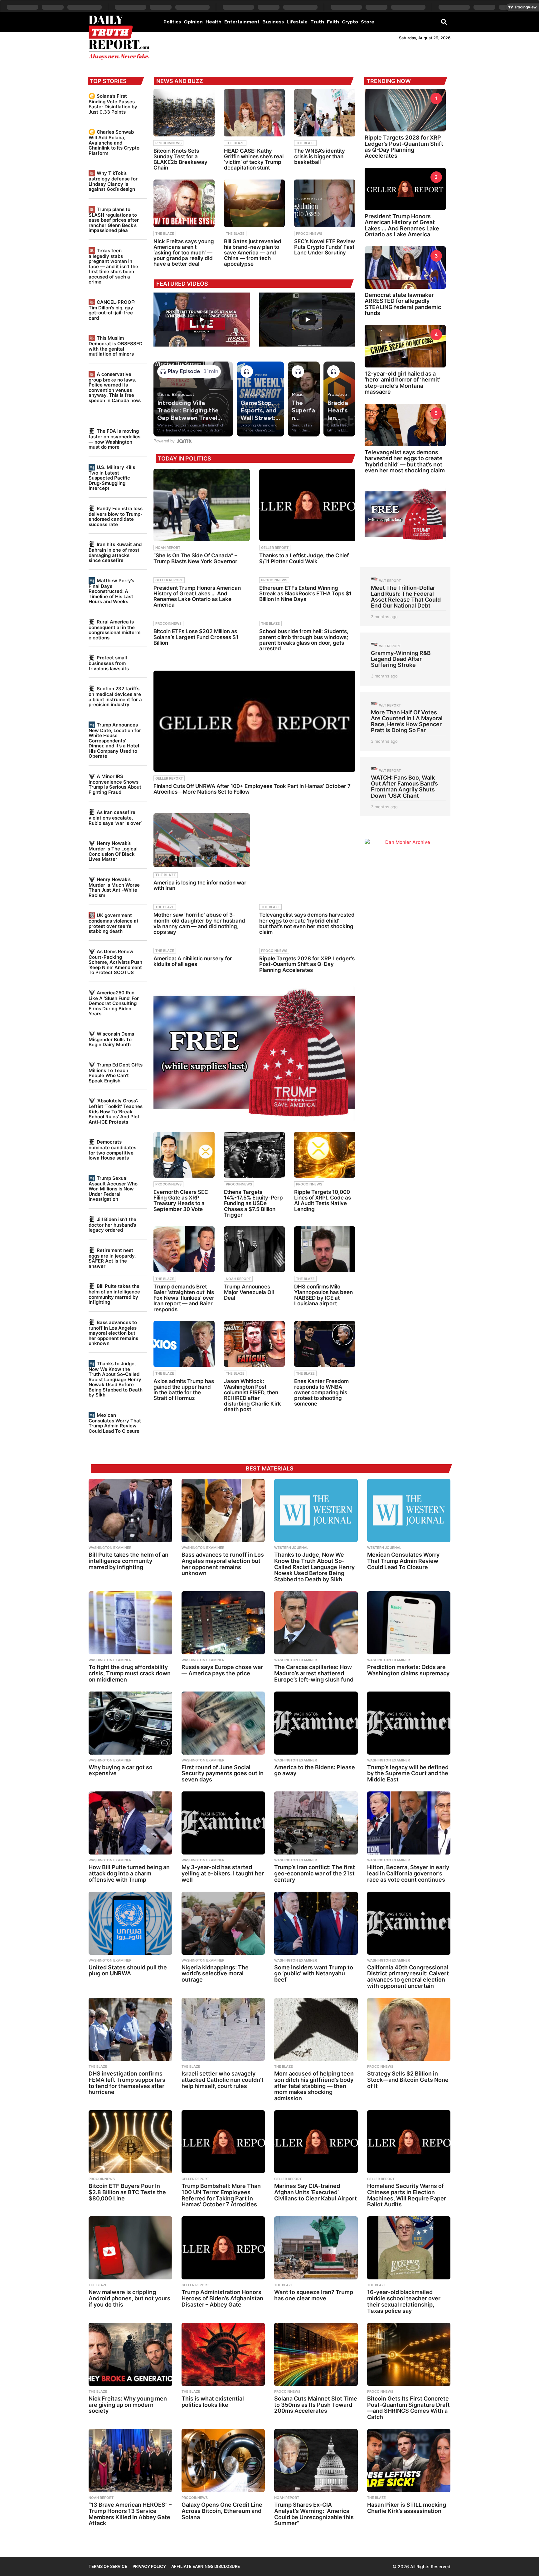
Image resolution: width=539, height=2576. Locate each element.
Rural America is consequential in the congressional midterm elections (114, 630)
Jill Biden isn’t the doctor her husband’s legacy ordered (112, 1225)
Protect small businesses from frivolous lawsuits (109, 663)
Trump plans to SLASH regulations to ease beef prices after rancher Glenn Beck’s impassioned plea (114, 220)
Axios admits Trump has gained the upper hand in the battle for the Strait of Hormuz (184, 1390)
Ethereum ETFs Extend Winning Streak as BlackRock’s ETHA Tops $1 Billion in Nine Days (305, 594)
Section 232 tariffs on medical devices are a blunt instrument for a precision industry (115, 697)
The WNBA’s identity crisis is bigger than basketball (320, 156)
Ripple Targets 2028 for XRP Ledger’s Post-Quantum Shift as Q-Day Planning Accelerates (307, 964)
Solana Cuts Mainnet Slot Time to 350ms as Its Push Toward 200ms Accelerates (316, 2405)
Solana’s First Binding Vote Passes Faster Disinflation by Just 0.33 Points (113, 104)
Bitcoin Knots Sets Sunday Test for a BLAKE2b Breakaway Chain (180, 159)
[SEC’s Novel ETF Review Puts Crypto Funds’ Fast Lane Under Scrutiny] (325, 203)
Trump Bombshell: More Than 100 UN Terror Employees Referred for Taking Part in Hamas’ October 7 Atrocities (221, 2195)
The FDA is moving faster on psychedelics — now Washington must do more (114, 439)
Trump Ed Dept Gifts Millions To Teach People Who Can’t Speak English (116, 1073)
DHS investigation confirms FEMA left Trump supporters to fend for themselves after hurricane (127, 2083)
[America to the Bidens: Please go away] (316, 1723)
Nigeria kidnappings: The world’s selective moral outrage (215, 1974)
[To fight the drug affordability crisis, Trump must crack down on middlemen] (130, 1623)
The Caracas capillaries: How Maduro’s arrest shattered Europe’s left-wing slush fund (314, 1673)
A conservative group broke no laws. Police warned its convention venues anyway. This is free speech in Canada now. (115, 387)
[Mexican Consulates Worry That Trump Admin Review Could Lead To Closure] (409, 1510)
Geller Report (275, 548)
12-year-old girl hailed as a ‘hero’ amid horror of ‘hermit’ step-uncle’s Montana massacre (403, 383)
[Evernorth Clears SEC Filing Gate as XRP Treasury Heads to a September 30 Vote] (184, 1155)
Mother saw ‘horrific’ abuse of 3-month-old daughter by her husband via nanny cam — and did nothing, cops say (199, 923)
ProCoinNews (168, 143)
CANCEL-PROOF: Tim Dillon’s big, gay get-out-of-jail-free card (112, 310)
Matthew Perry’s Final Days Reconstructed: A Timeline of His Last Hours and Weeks (111, 591)
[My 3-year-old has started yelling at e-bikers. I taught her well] (223, 1823)
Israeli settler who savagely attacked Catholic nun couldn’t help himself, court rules (223, 2080)
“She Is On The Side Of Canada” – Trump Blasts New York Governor (195, 558)
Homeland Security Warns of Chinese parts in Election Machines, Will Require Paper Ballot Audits (407, 2195)
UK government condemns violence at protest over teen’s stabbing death (114, 923)
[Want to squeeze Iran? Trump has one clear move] (316, 2248)
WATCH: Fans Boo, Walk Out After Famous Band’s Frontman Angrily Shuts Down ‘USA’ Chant (404, 787)
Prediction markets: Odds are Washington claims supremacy (408, 1670)
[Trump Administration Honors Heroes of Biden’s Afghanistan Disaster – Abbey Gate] (223, 2248)
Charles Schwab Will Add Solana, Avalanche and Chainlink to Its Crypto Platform (114, 142)
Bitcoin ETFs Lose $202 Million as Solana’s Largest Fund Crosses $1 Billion (196, 637)
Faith (333, 22)
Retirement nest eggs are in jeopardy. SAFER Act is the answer (112, 1258)
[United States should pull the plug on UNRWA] (130, 1923)
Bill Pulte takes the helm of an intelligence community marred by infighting (114, 1294)
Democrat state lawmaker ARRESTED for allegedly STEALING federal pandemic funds (403, 304)
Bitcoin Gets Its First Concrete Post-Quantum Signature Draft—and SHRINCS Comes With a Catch (408, 2408)
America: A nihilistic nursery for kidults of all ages (193, 961)
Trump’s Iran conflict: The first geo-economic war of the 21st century (315, 1873)
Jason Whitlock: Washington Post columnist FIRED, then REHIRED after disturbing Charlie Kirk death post (253, 1395)
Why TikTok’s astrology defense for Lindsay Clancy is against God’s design (113, 181)
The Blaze (235, 143)
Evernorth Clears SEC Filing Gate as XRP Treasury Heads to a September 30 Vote (181, 1201)
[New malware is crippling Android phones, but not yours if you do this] (130, 2248)
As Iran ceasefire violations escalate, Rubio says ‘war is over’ (115, 818)
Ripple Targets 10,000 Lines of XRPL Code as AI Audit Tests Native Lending (323, 1201)
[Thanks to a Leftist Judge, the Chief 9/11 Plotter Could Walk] (307, 505)
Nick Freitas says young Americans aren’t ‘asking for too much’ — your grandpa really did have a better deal (184, 253)
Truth (317, 22)
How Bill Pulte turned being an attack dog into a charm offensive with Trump (129, 1873)
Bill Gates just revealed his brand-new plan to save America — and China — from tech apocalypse (253, 253)
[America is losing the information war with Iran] (202, 840)
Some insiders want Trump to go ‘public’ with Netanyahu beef (314, 1974)
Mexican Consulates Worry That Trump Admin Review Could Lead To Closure (115, 1423)
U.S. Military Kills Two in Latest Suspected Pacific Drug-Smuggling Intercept (112, 478)
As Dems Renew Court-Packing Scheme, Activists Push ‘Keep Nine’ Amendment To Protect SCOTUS (115, 962)
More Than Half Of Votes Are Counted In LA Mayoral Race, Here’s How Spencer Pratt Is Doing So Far (407, 721)
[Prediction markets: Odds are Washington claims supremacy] (409, 1623)
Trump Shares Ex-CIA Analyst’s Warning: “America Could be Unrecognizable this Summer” (314, 2514)
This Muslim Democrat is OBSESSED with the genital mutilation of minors (116, 346)
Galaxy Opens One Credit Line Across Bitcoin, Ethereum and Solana (222, 2511)
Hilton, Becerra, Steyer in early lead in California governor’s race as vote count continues (408, 1873)
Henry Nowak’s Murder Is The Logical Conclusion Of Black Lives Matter (113, 851)
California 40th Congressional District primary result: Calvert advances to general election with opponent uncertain (408, 1977)
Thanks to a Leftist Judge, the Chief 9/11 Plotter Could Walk (304, 558)
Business (273, 22)
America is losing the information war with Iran (200, 885)
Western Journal (291, 1548)
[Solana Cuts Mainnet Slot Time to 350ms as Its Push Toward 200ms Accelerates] (316, 2354)
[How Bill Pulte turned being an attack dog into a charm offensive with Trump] (130, 1823)
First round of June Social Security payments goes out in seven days (223, 1773)
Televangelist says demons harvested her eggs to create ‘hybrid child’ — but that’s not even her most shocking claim (307, 923)
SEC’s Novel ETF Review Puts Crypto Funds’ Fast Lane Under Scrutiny (325, 247)
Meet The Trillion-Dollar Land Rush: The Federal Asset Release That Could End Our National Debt (406, 597)
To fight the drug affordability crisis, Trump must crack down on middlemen (130, 1673)
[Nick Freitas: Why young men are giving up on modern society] (130, 2354)
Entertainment (242, 22)
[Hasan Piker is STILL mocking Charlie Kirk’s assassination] (409, 2460)
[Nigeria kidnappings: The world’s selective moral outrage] (223, 1923)
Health (214, 22)
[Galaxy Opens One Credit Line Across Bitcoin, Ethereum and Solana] (223, 2460)
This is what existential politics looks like (213, 2402)
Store (368, 22)
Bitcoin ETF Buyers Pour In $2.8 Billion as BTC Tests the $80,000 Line (127, 2192)
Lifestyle (297, 22)
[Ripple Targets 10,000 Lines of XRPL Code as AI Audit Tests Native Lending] (325, 1155)
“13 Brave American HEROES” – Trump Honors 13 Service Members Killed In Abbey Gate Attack (130, 2514)
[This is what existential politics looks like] (223, 2354)
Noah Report (168, 548)
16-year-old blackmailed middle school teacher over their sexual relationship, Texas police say (404, 2301)
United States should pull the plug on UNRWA (128, 1970)
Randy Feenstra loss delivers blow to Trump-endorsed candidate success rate (116, 516)
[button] (444, 22)
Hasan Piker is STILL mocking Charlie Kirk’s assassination (407, 2508)
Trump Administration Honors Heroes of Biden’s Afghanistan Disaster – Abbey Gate (222, 2298)
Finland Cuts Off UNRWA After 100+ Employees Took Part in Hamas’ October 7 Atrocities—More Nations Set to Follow (252, 789)
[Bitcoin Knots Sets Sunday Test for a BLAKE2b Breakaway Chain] (184, 113)
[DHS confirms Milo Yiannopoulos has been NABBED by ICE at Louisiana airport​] (325, 1249)
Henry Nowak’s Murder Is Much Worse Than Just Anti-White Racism (114, 887)
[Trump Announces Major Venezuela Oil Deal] (255, 1249)
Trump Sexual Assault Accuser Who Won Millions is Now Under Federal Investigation (113, 1189)
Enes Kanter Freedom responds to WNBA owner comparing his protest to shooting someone (321, 1393)
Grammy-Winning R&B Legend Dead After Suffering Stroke (401, 659)
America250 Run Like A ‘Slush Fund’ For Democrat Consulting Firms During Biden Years (114, 1003)
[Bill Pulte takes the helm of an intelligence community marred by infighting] (130, 1510)
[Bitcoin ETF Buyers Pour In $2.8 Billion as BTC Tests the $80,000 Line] (130, 2142)
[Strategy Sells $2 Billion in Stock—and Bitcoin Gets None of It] (409, 2029)
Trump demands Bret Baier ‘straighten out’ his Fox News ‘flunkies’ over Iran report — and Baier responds (184, 1298)
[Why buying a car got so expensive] (130, 1723)
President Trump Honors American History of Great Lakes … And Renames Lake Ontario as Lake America (197, 596)
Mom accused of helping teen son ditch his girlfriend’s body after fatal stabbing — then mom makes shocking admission (314, 2086)
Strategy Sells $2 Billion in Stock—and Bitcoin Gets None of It (408, 2080)
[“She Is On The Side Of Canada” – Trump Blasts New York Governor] (202, 505)
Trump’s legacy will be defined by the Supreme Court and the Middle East (408, 1773)
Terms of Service (108, 2566)
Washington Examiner (110, 1548)
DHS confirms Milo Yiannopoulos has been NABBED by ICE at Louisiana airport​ (323, 1295)
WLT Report (390, 581)
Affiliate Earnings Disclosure (206, 2566)
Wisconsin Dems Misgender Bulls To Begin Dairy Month (111, 1039)
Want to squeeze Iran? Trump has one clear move (314, 2295)
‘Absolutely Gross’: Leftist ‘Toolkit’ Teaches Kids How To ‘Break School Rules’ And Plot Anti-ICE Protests (116, 1111)
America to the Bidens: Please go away (315, 1770)
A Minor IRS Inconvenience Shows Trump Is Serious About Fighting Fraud (115, 784)
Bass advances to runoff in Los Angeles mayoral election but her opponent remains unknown (113, 1333)
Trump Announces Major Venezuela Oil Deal (249, 1292)
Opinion (193, 22)
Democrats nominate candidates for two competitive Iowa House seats (112, 1150)
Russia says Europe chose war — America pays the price (222, 1670)
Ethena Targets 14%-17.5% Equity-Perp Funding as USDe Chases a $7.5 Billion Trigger (253, 1203)
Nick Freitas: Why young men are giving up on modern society (128, 2405)
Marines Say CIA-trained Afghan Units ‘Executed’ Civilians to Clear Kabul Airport (316, 2192)
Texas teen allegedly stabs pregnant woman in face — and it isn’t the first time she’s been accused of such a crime (113, 266)
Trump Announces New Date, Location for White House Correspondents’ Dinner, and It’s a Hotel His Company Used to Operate (115, 740)
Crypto (350, 22)
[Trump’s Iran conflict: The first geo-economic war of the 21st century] (316, 1823)
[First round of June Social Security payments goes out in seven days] (223, 1723)
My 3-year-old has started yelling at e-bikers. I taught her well (223, 1873)
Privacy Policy (149, 2566)
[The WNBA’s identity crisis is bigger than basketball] (325, 113)
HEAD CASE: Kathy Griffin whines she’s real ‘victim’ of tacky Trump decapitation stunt (254, 159)
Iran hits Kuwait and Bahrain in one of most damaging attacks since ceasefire (115, 552)
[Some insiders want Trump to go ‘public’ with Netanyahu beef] (316, 1923)
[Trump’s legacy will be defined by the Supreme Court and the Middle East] (409, 1723)
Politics (172, 22)
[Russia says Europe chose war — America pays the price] (223, 1623)
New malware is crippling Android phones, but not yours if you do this (129, 2298)
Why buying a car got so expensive (121, 1770)
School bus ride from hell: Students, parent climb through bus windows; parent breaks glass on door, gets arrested (304, 640)
